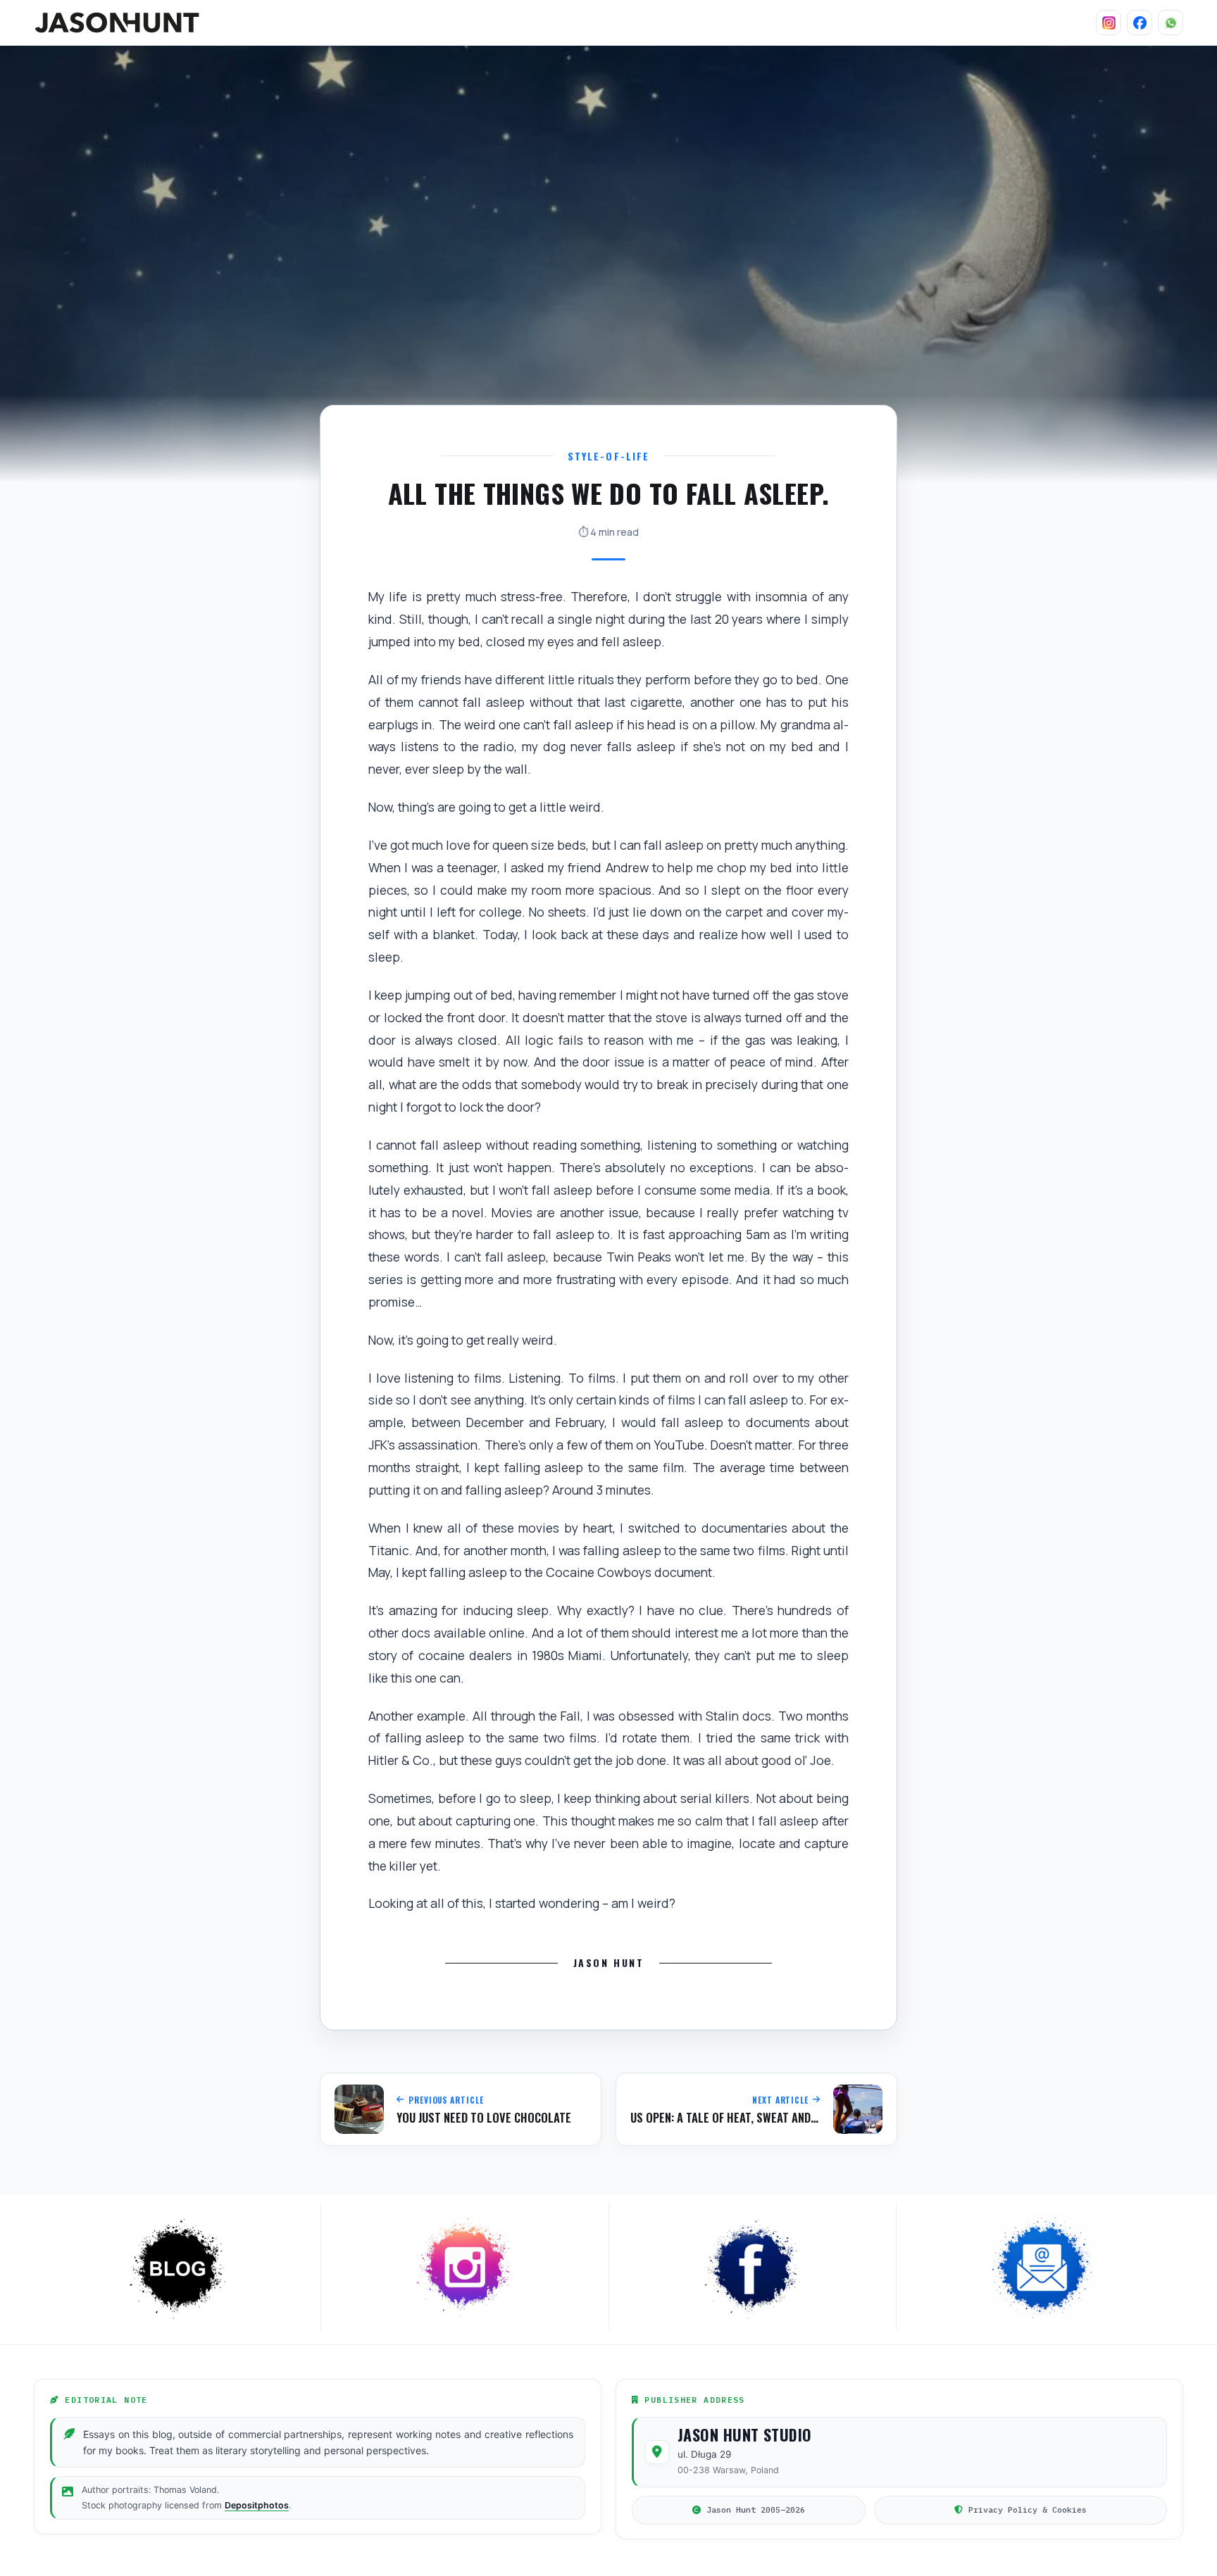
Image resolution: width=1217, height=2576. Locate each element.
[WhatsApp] (1171, 23)
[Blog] (177, 2266)
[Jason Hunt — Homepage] (117, 23)
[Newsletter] (1040, 2266)
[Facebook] (1140, 23)
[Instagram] (1109, 23)
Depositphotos (257, 2505)
